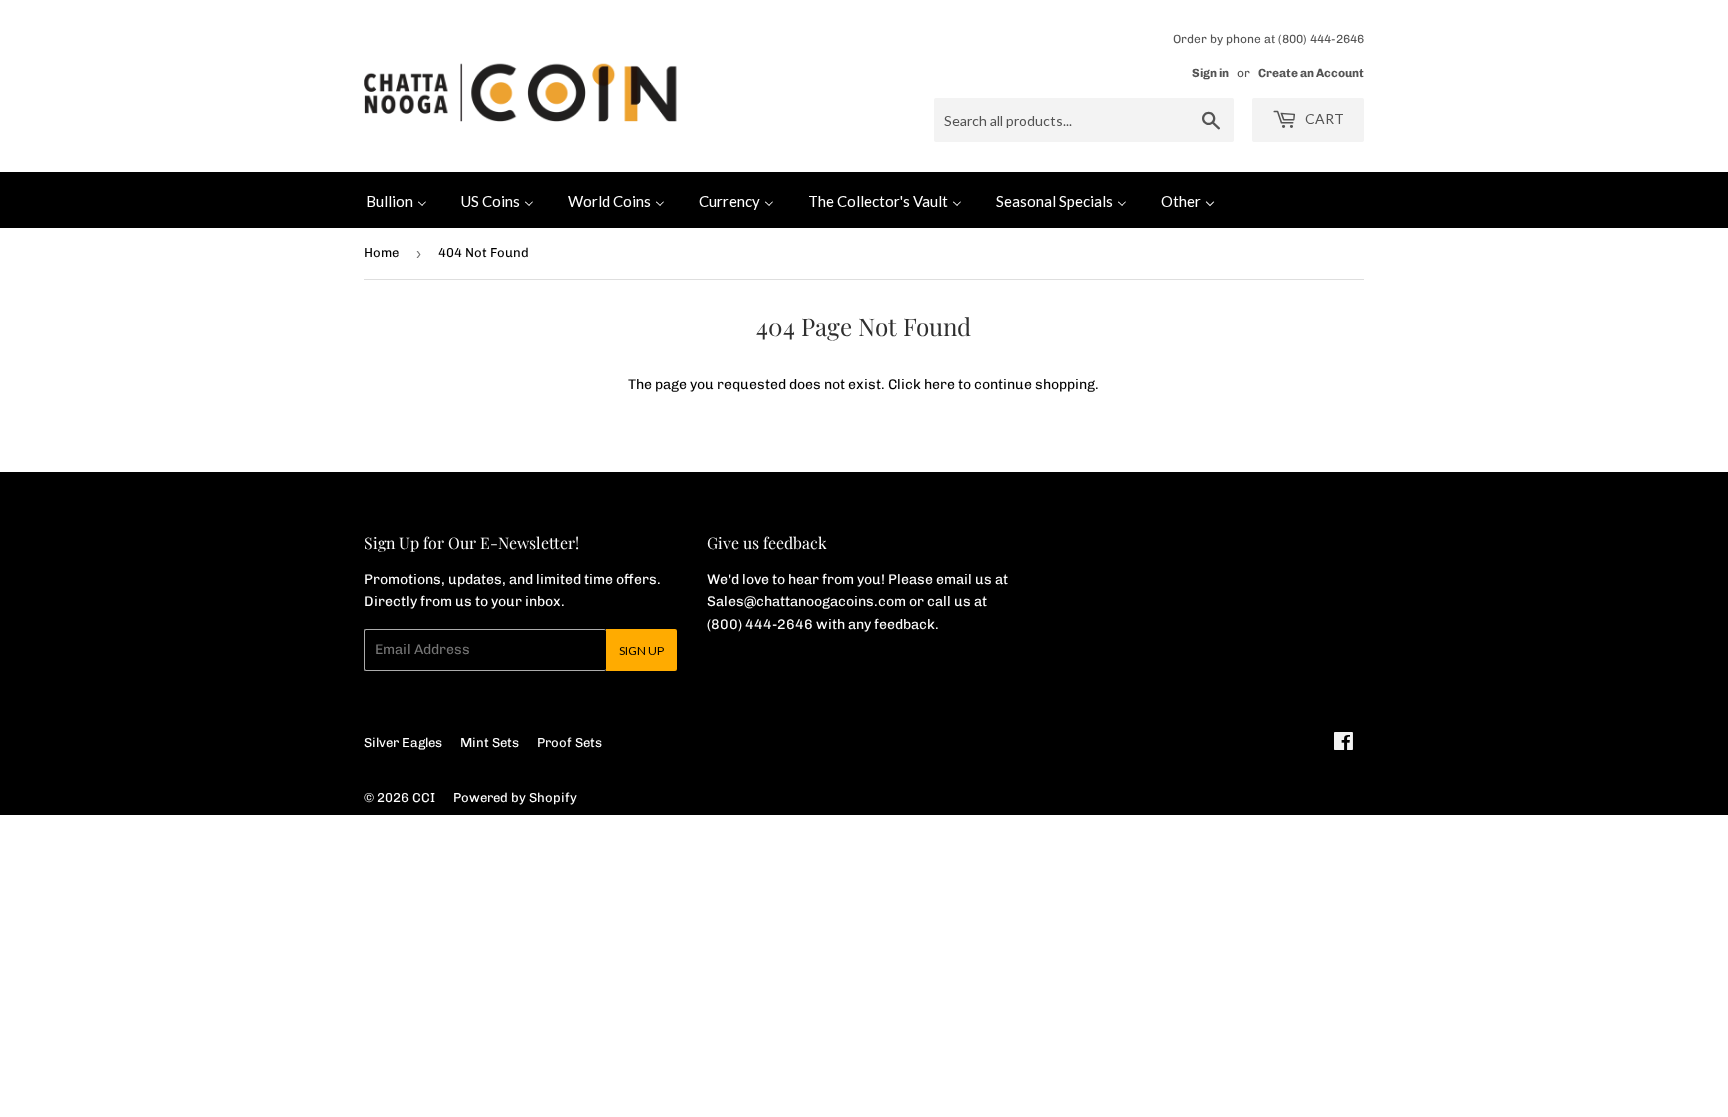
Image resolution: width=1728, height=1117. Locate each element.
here (939, 384)
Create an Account (1311, 73)
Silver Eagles (403, 742)
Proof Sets (569, 742)
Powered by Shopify (515, 797)
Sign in (1210, 73)
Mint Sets (489, 742)
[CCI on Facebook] (1343, 744)
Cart (1323, 118)
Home (381, 252)
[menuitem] (396, 200)
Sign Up (641, 650)
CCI (423, 797)
